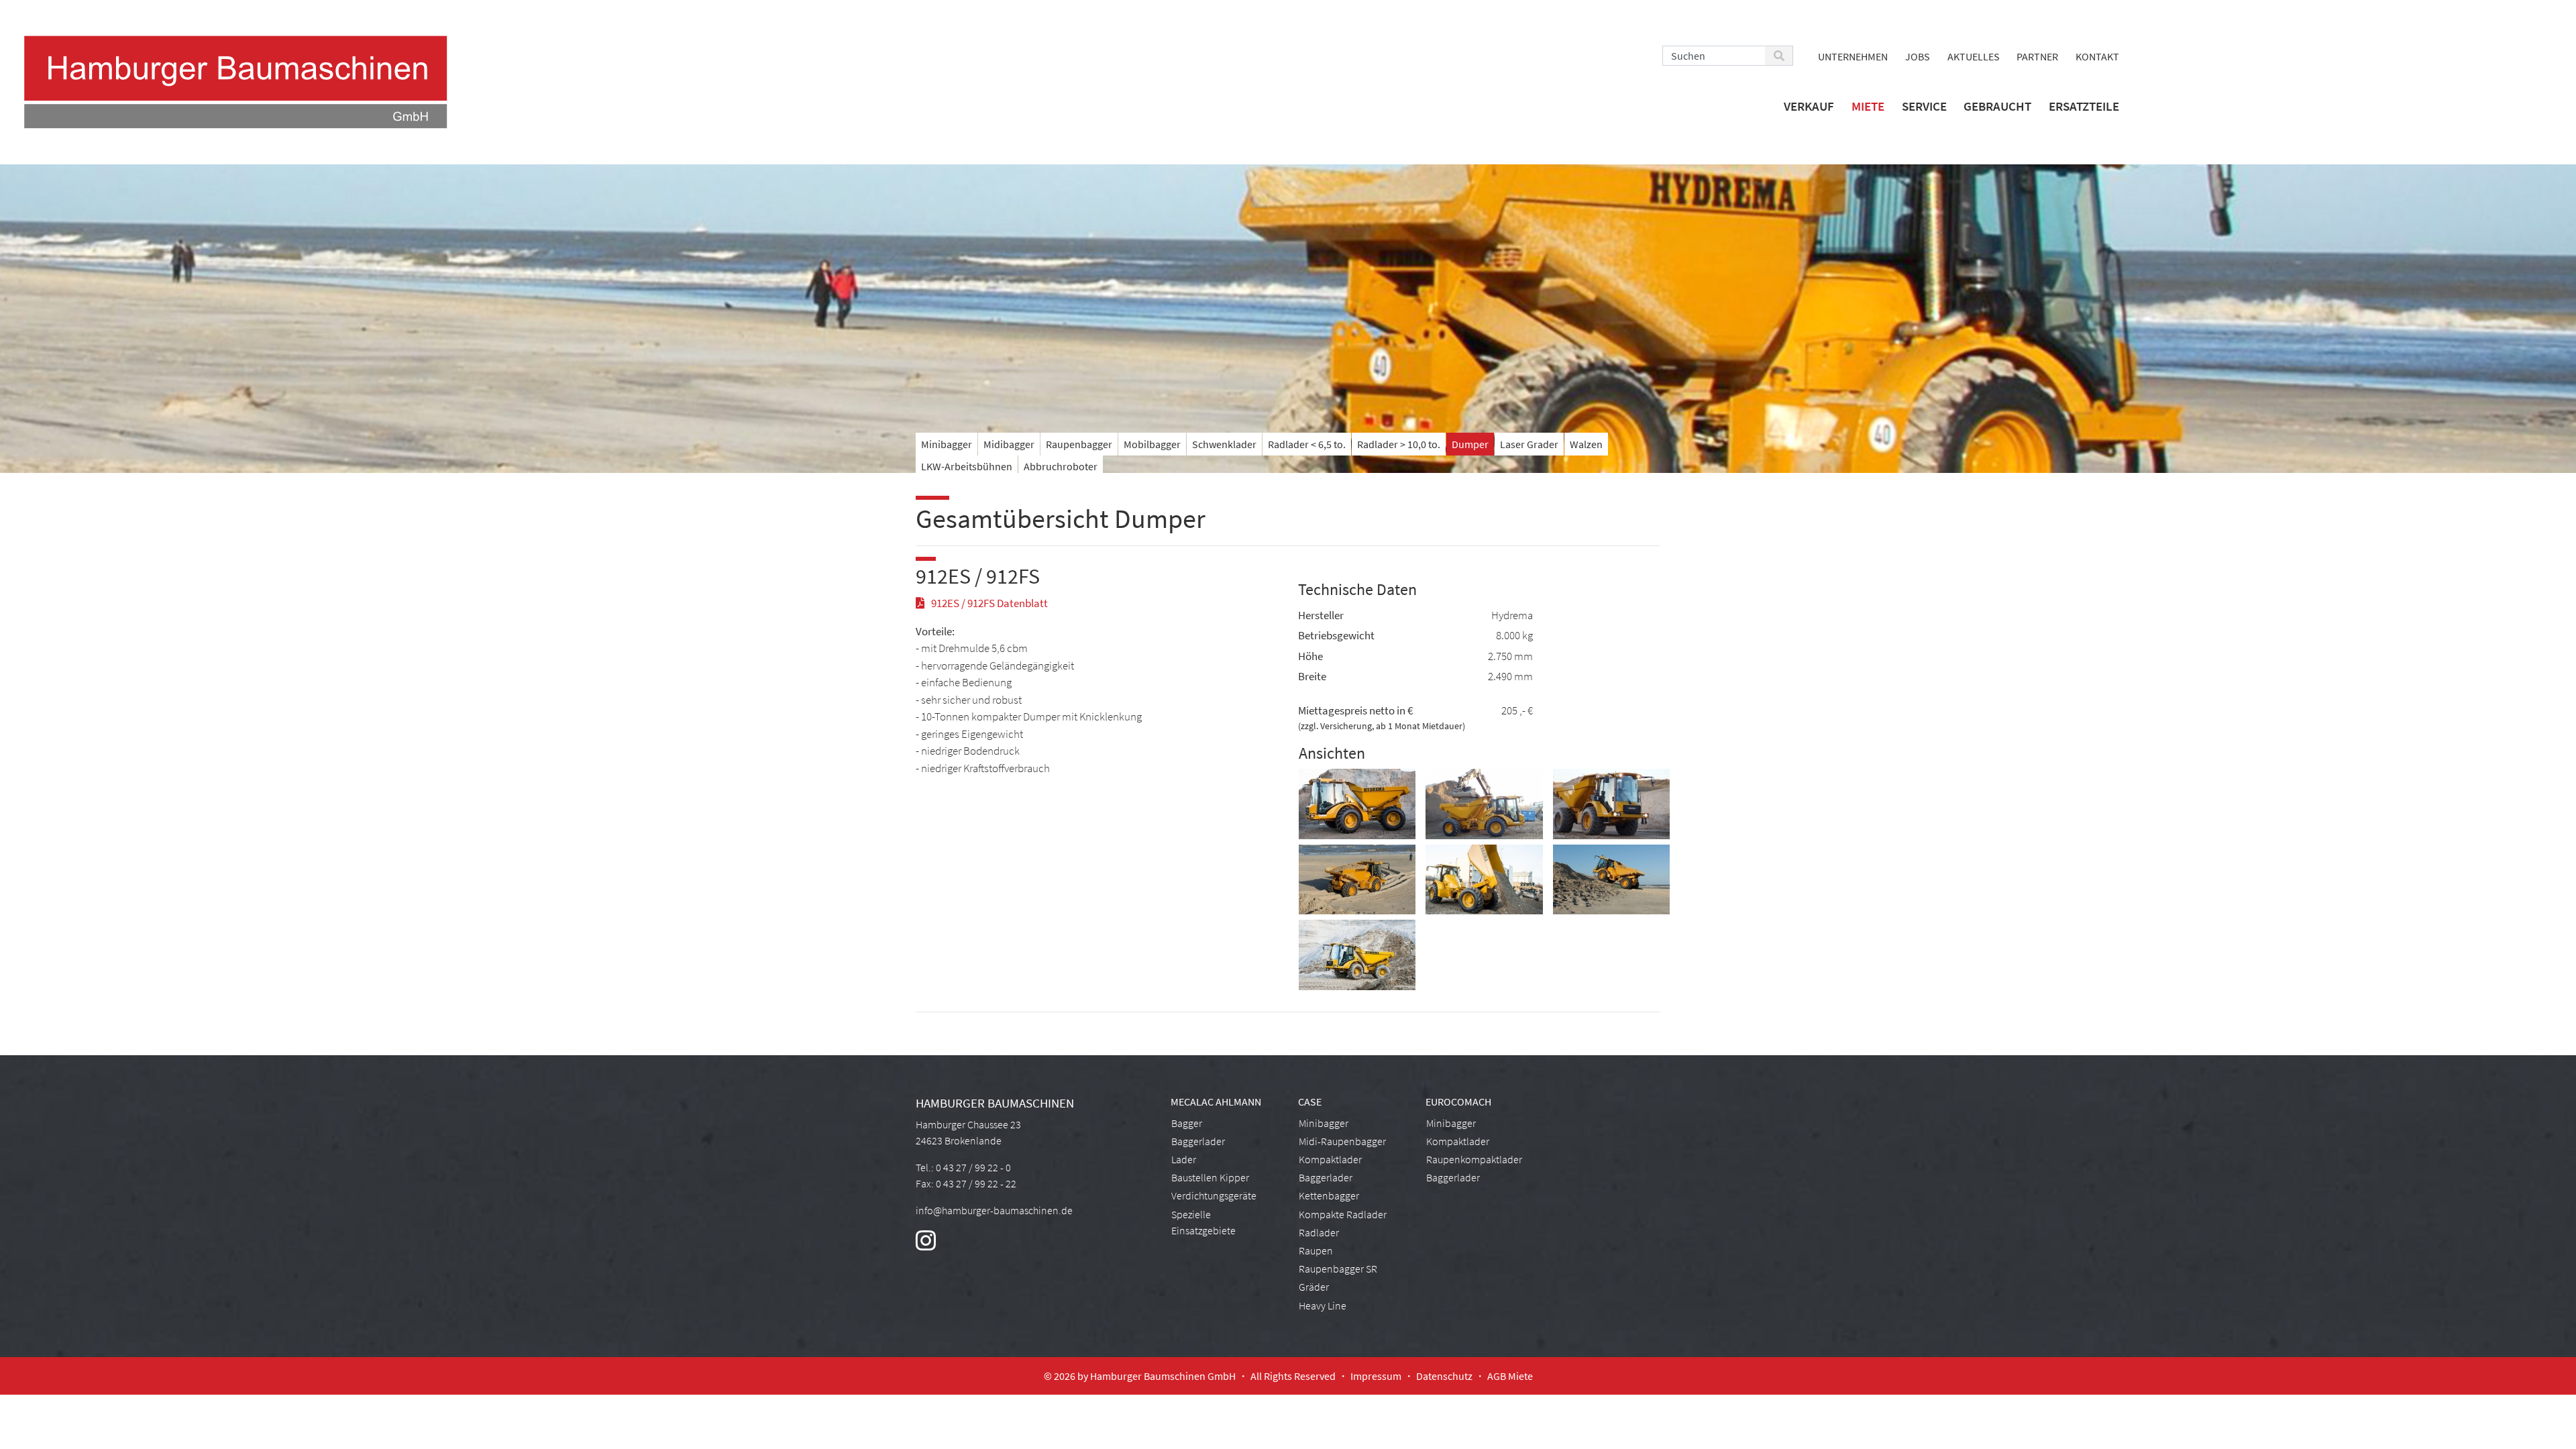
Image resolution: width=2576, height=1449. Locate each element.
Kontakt (2097, 56)
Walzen (1586, 444)
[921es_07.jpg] (1357, 957)
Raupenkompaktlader (1474, 1159)
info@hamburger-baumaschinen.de (994, 1210)
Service (1924, 106)
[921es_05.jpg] (1611, 881)
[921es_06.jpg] (1484, 881)
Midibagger (1009, 444)
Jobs (1918, 56)
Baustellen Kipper (1210, 1177)
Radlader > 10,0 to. (1399, 444)
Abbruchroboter (1061, 466)
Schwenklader (1224, 444)
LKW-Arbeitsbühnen (967, 466)
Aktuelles (1974, 56)
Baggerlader (1198, 1141)
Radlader (1319, 1232)
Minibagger (947, 444)
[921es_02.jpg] (1484, 805)
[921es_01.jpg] (1357, 805)
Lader (1184, 1159)
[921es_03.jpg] (1611, 805)
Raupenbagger (1079, 444)
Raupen (1316, 1250)
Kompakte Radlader (1343, 1214)
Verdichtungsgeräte (1214, 1195)
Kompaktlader (1330, 1159)
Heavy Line (1323, 1305)
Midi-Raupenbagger (1342, 1141)
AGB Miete (1510, 1376)
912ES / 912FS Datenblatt (989, 603)
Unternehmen (1853, 56)
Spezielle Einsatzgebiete (1203, 1222)
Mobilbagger (1152, 444)
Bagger (1187, 1123)
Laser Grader (1529, 444)
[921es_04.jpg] (1357, 881)
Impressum (1376, 1376)
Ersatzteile (2084, 106)
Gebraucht (1997, 106)
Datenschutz (1444, 1376)
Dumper (1470, 444)
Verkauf (1809, 106)
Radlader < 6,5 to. (1307, 444)
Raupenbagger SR (1338, 1269)
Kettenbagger (1329, 1195)
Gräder (1314, 1287)
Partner (2037, 56)
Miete (1868, 106)
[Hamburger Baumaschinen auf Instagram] (926, 1245)
